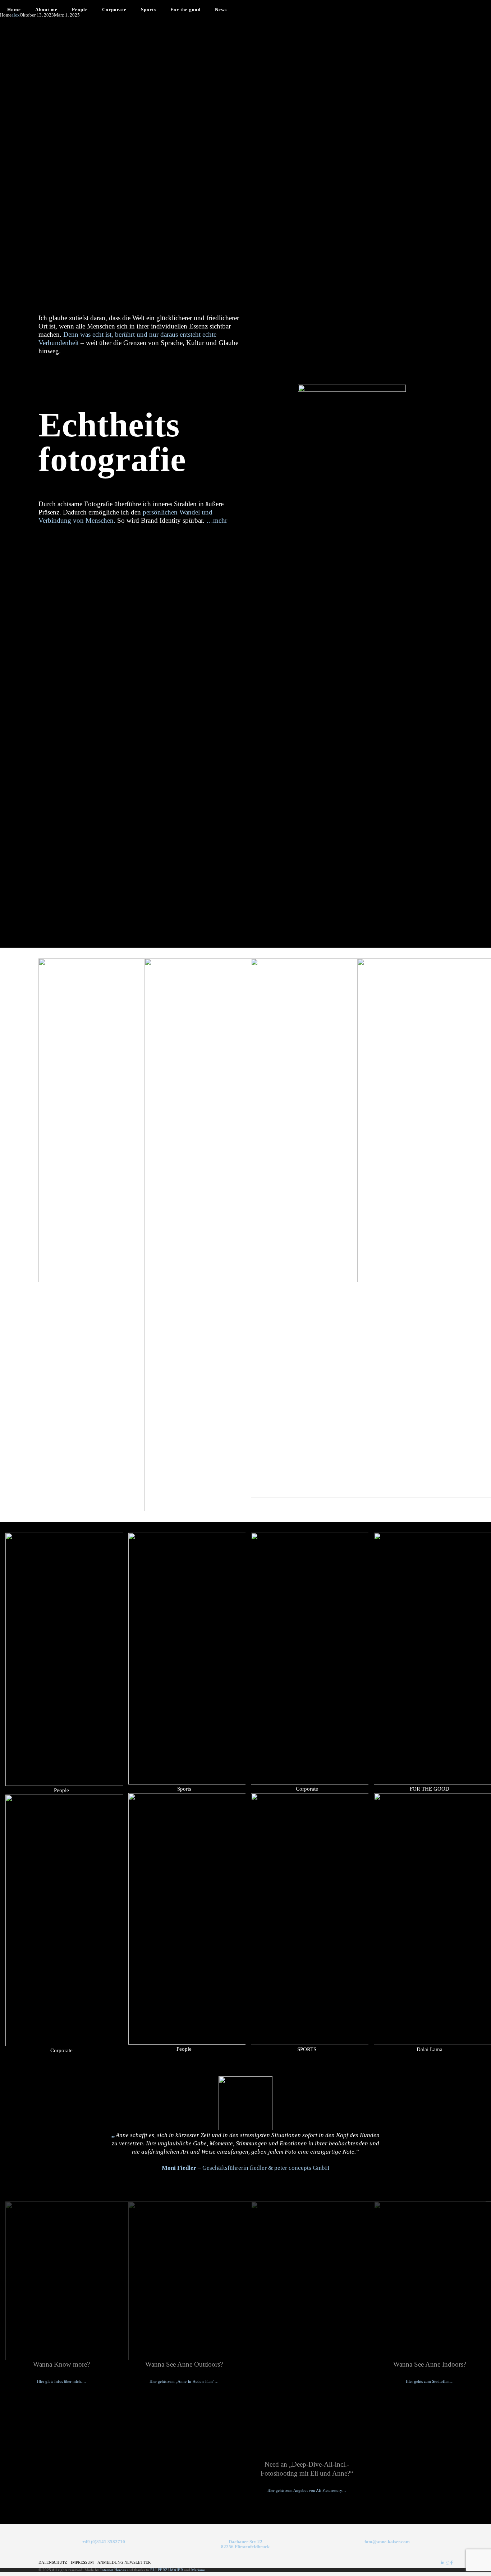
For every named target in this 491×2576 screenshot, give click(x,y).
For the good (185, 10)
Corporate (114, 10)
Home (14, 10)
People (80, 10)
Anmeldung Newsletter (124, 2562)
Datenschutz (53, 2562)
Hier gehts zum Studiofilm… (430, 2382)
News (221, 10)
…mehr (217, 520)
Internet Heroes (113, 2570)
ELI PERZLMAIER (167, 2570)
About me (46, 10)
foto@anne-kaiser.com (387, 2542)
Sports (148, 10)
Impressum (82, 2562)
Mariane (198, 2570)
